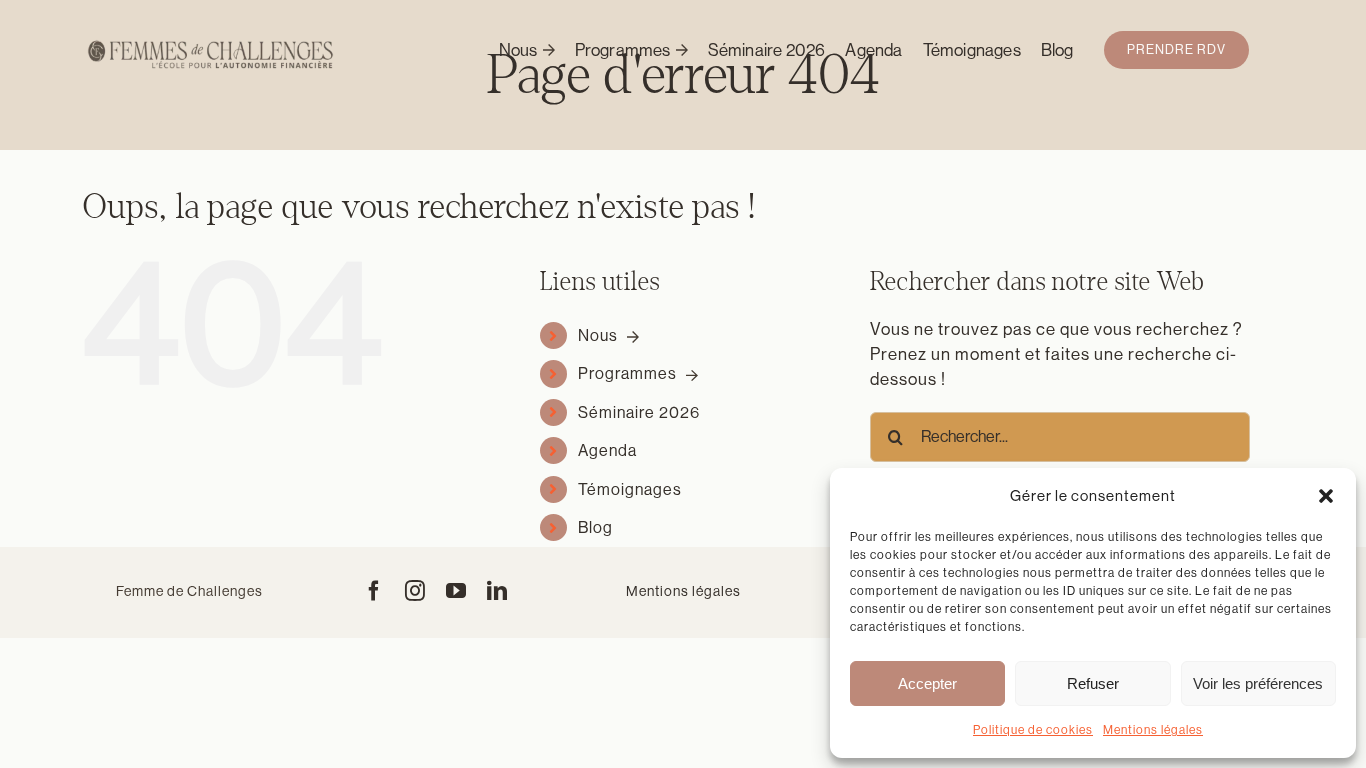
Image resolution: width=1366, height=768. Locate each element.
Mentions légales (1153, 730)
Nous (600, 335)
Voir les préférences (1258, 683)
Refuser (1093, 683)
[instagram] (415, 591)
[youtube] (456, 591)
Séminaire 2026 (639, 412)
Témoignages (630, 489)
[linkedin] (497, 591)
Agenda (607, 450)
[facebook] (374, 591)
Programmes (629, 373)
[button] (1326, 496)
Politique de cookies (1033, 730)
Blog (595, 527)
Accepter (927, 683)
